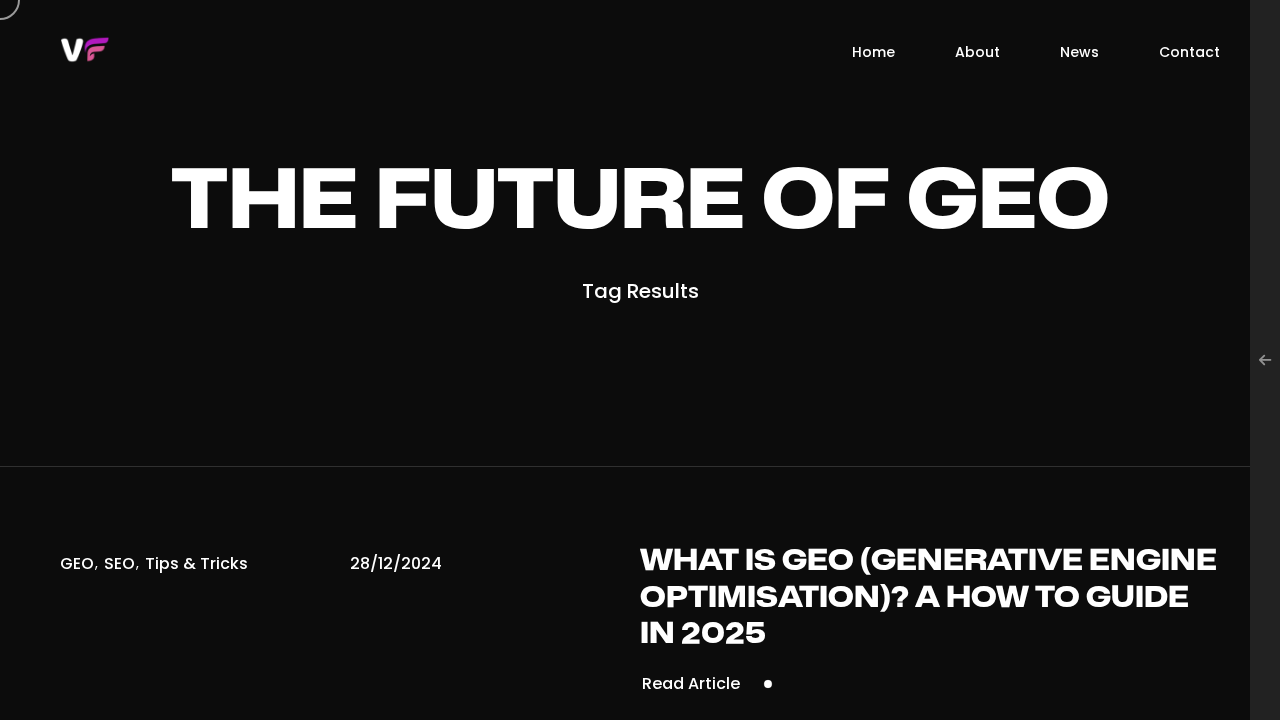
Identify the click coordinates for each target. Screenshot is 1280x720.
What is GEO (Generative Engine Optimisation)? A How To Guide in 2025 (928, 598)
